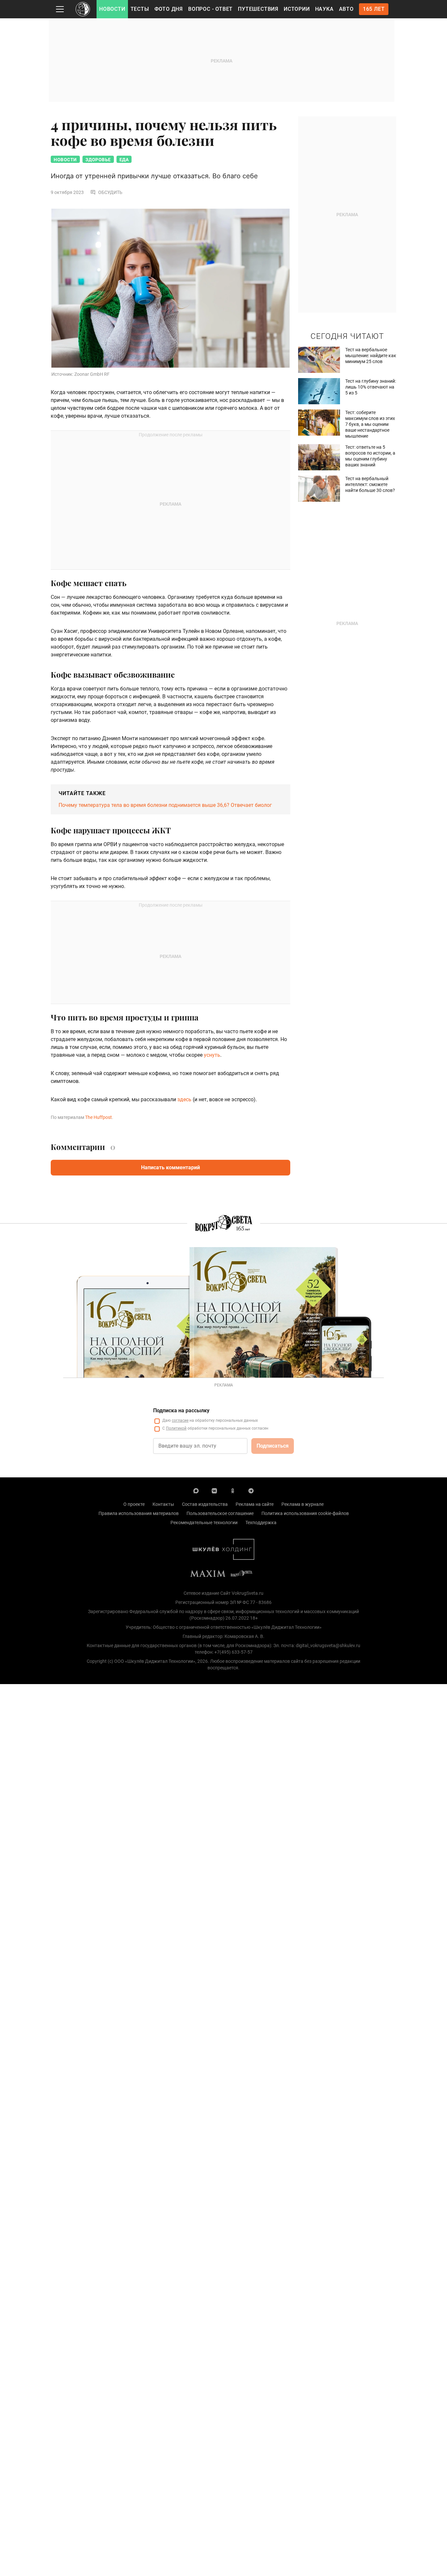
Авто (346, 9)
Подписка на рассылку (181, 1410)
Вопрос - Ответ (210, 9)
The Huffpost (98, 1117)
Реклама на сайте (255, 1504)
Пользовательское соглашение (220, 1513)
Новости (112, 9)
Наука (324, 9)
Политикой (176, 1428)
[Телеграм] (251, 1490)
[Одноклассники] (233, 1490)
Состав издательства (205, 1504)
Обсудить (110, 192)
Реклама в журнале (303, 1504)
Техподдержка (261, 1523)
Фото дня (169, 9)
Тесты (140, 9)
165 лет (374, 9)
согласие (180, 1420)
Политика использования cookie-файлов (305, 1513)
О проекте (134, 1504)
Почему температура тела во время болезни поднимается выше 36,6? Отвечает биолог (165, 805)
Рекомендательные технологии (204, 1523)
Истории (297, 9)
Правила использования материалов (139, 1513)
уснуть (212, 1055)
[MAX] (196, 1490)
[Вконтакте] (214, 1490)
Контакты (163, 1504)
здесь (184, 1099)
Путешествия (258, 9)
